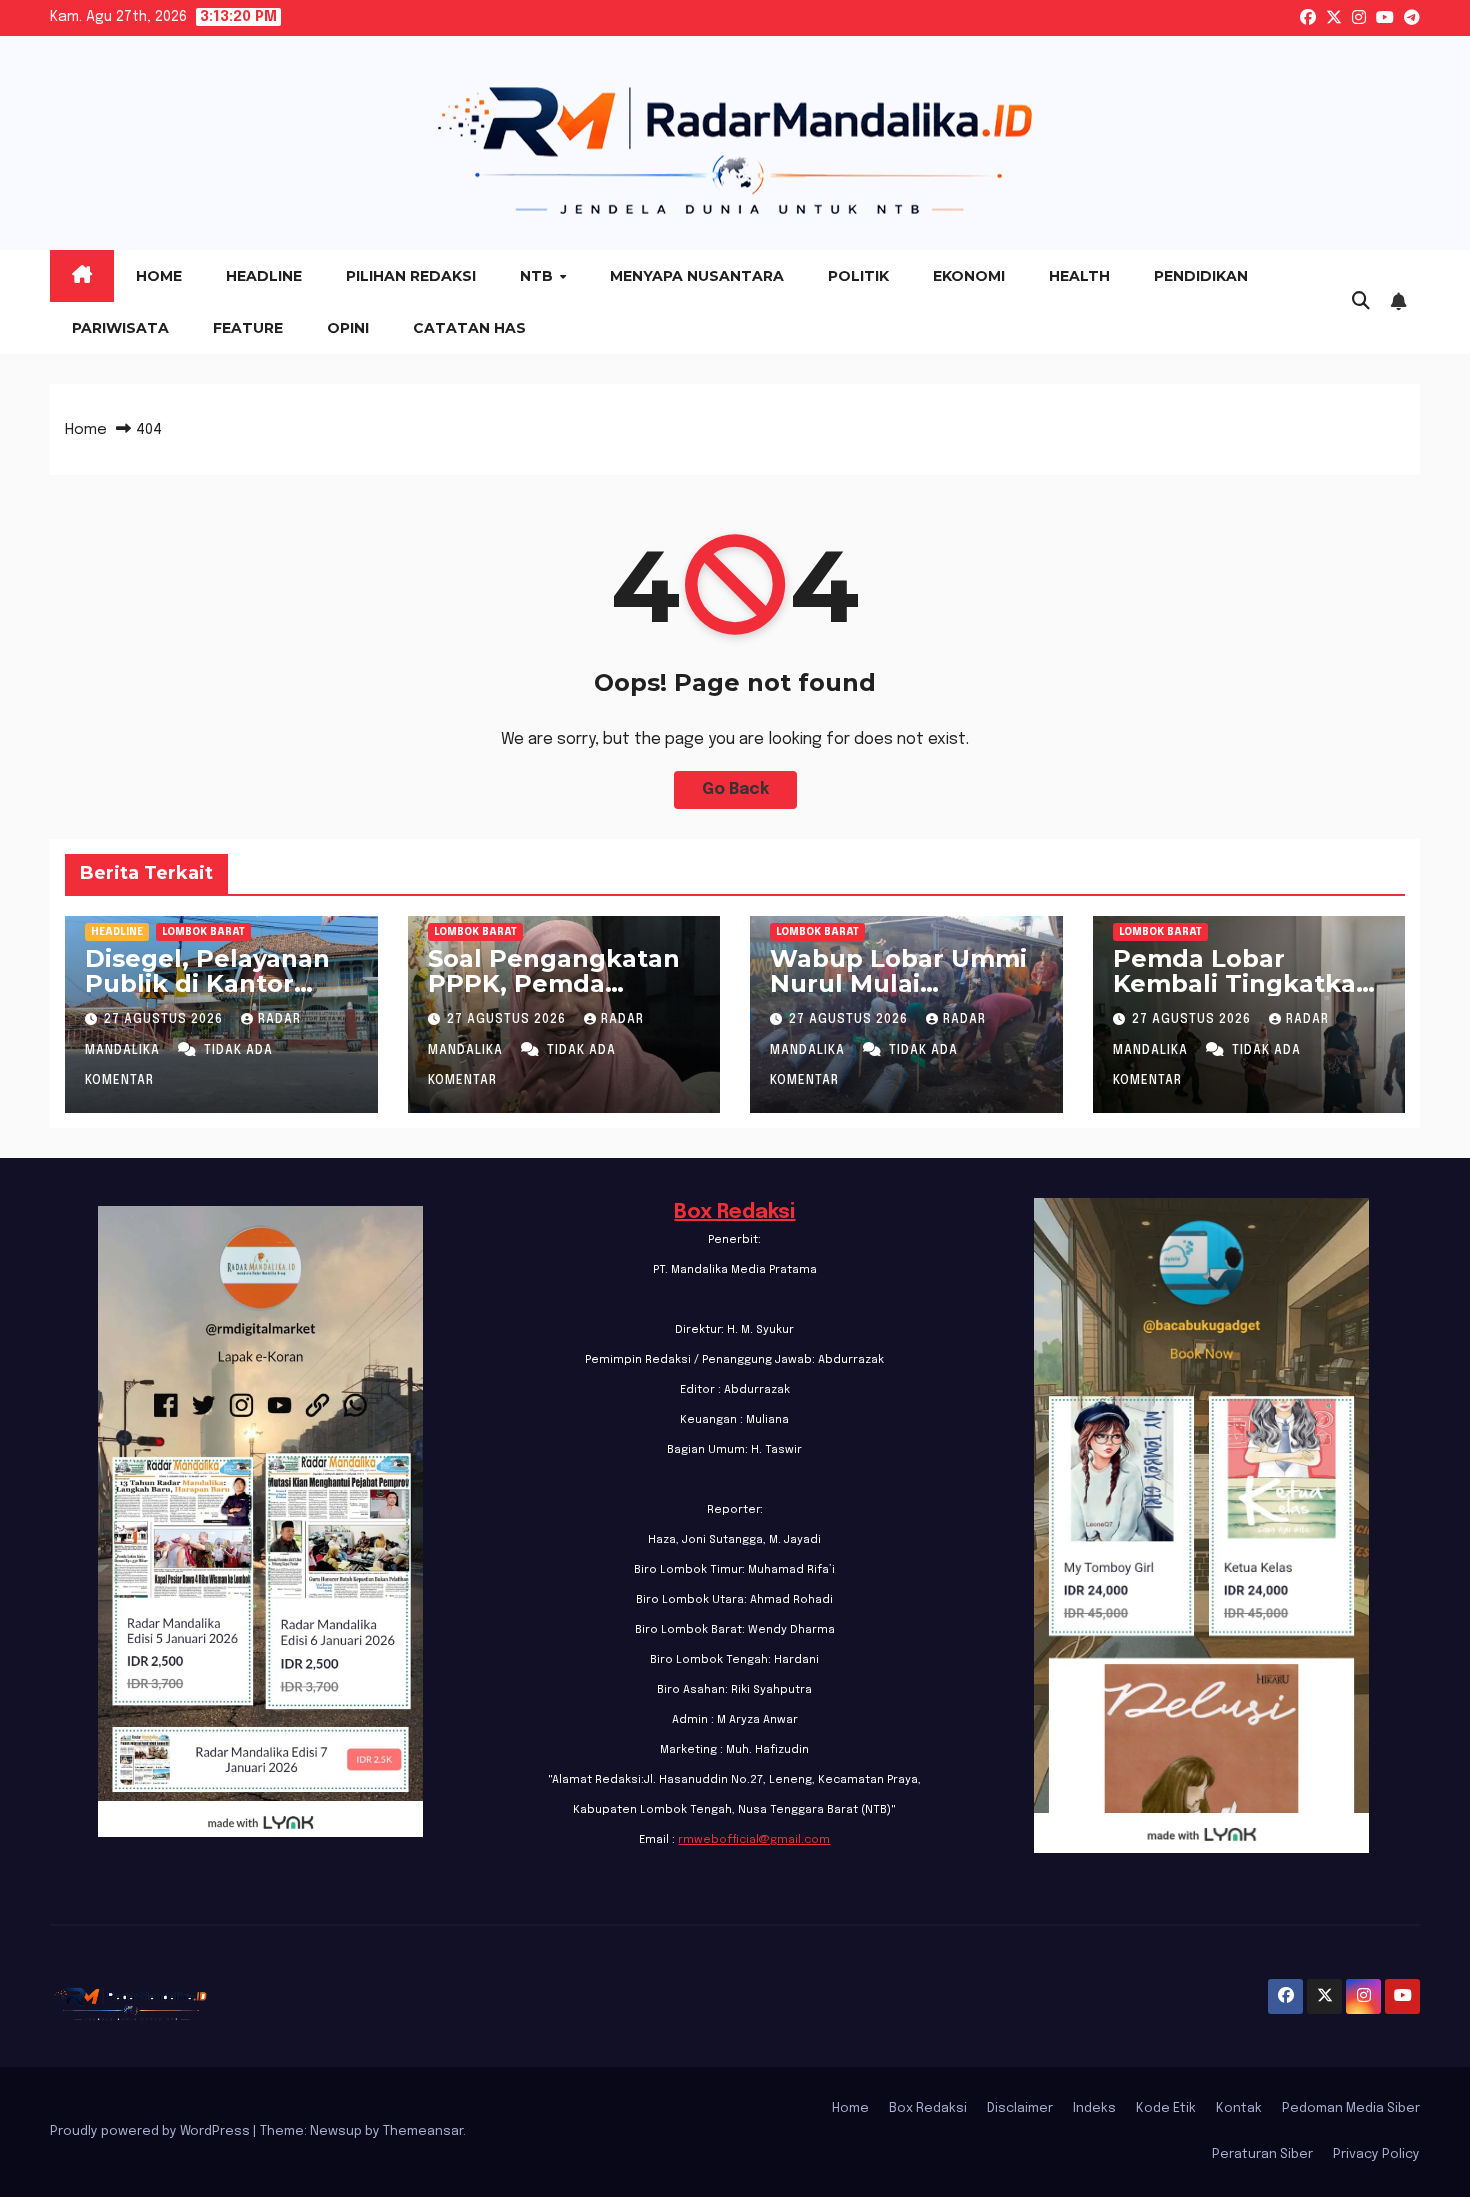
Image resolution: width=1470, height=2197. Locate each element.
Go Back (735, 789)
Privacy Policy (1376, 2154)
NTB (538, 276)
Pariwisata (120, 328)
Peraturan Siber (1262, 2154)
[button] (1361, 302)
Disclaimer (1020, 2108)
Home (159, 276)
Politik (858, 276)
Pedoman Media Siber (1351, 2108)
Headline (264, 276)
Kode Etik (1166, 2108)
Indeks (1094, 2108)
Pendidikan (1201, 276)
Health (1079, 276)
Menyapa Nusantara (697, 276)
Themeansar (423, 2131)
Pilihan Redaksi (411, 276)
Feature (248, 328)
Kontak (1239, 2108)
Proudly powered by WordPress (151, 2131)
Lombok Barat (203, 932)
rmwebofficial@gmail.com (754, 1840)
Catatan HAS (469, 328)
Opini (348, 328)
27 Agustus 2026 (165, 1020)
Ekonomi (969, 276)
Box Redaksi (734, 1212)
